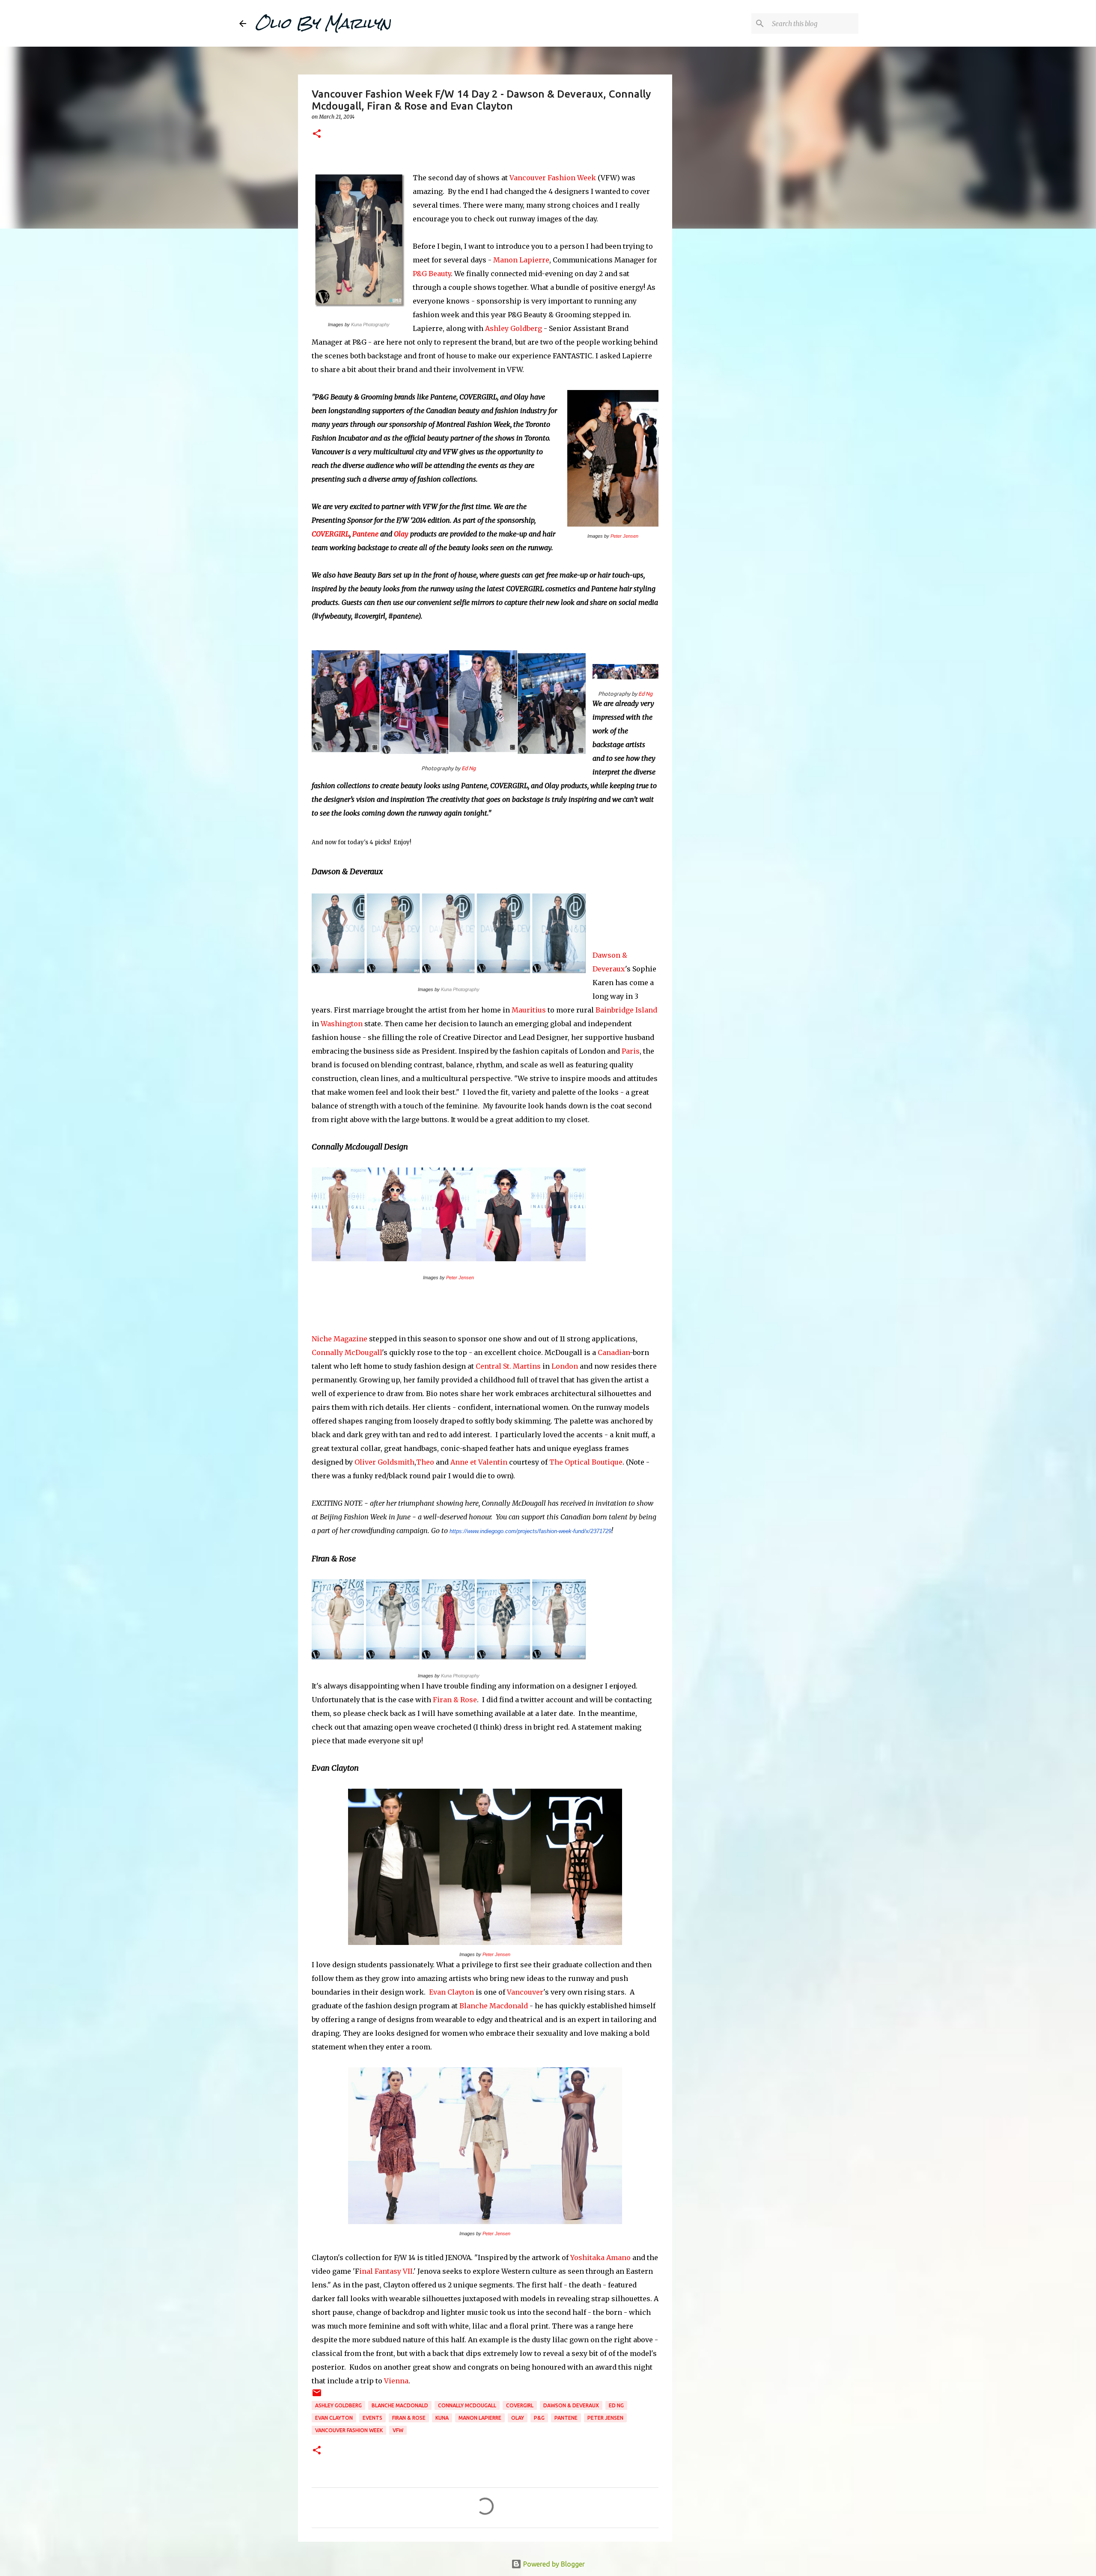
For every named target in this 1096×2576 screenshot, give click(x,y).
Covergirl (520, 2405)
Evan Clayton (451, 1992)
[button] (317, 134)
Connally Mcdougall (467, 2405)
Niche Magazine (340, 1339)
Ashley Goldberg (514, 328)
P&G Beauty (432, 274)
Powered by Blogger (553, 2564)
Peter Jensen (624, 536)
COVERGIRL (331, 534)
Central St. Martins (508, 1366)
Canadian (614, 1352)
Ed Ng (469, 768)
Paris (631, 1051)
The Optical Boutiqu (584, 1462)
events (372, 2418)
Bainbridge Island (626, 1010)
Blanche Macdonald (494, 2006)
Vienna (396, 2381)
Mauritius (529, 1010)
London (565, 1366)
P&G (539, 2418)
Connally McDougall (347, 1352)
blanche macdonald (400, 2405)
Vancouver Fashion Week (553, 178)
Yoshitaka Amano (600, 2257)
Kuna (442, 2418)
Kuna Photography (370, 325)
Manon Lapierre (521, 260)
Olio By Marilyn (323, 23)
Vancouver (525, 1992)
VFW (398, 2430)
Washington (342, 1024)
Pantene (365, 534)
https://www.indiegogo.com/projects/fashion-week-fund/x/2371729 (530, 1531)
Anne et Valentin (479, 1462)
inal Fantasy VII (386, 2271)
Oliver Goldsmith (384, 1462)
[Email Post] (317, 2396)
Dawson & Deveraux (571, 2405)
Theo (425, 1462)
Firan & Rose (455, 1700)
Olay (401, 534)
